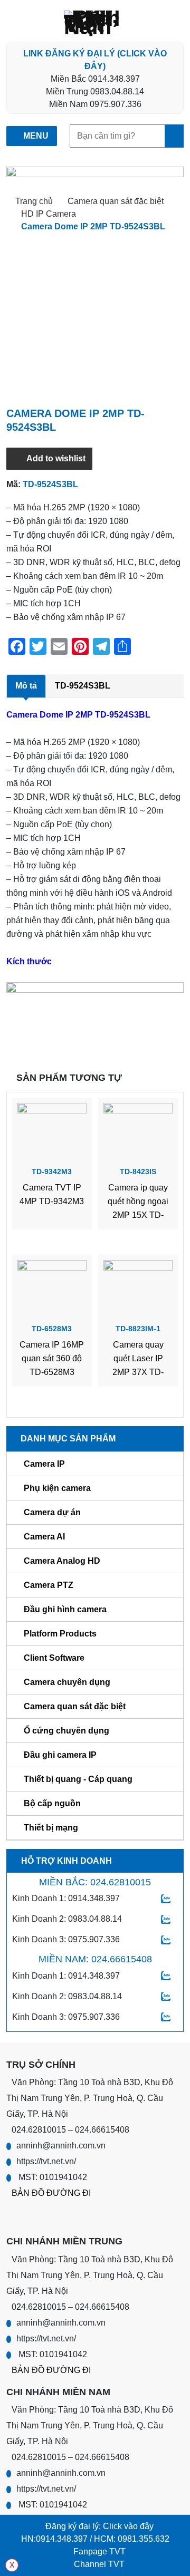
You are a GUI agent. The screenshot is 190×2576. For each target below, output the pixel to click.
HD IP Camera (49, 214)
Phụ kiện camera (57, 1488)
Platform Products (60, 1634)
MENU (35, 136)
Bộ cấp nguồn (52, 1803)
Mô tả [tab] (26, 686)
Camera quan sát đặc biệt (116, 201)
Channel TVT (98, 2564)
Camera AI (44, 1537)
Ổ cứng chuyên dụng (66, 1731)
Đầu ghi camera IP (60, 1755)
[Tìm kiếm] (174, 136)
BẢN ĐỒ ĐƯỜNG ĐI (51, 2193)
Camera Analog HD (62, 1561)
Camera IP (44, 1464)
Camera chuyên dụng (67, 1682)
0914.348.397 (62, 2539)
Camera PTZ (49, 1585)
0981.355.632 (144, 2539)
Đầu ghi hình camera (65, 1609)
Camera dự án (52, 1512)
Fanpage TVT (98, 2551)
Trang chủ (34, 201)
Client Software (54, 1658)
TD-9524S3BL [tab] (83, 686)
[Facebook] (14, 2216)
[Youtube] (36, 2216)
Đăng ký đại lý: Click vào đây (98, 2526)
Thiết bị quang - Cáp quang (78, 1779)
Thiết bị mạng (51, 1828)
